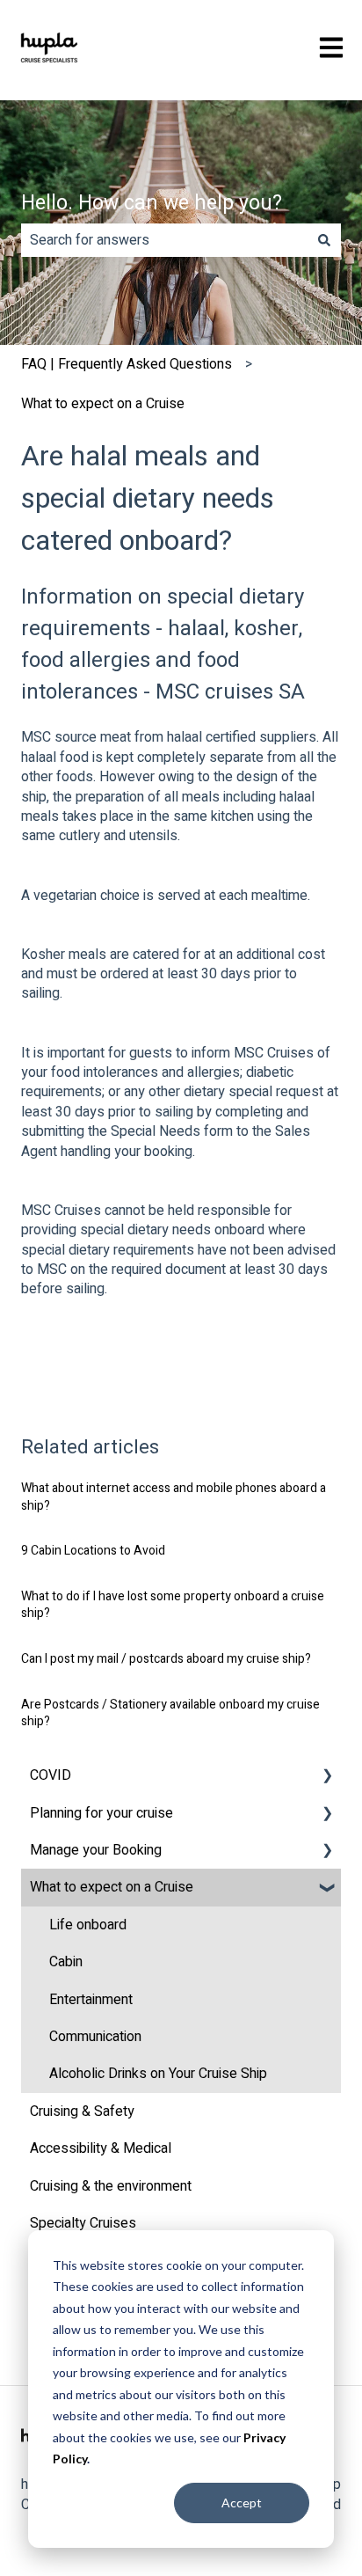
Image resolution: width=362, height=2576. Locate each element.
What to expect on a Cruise (103, 404)
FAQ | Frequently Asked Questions (127, 364)
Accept (242, 2503)
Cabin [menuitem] (66, 1962)
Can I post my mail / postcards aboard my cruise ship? (166, 1659)
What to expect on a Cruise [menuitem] (112, 1887)
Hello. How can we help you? (152, 203)
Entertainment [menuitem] (91, 2000)
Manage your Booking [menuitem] (96, 1850)
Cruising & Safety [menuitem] (82, 2111)
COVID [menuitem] (51, 1775)
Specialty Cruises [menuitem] (83, 2223)
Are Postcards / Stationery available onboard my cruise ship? (170, 1713)
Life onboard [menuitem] (88, 1925)
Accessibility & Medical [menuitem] (101, 2148)
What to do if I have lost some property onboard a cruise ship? (173, 1605)
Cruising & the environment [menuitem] (111, 2186)
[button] (327, 1777)
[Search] (324, 240)
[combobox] (164, 240)
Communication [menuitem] (95, 2037)
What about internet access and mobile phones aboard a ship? (174, 1497)
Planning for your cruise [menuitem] (101, 1813)
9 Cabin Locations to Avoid (93, 1551)
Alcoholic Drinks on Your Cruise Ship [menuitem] (158, 2074)
